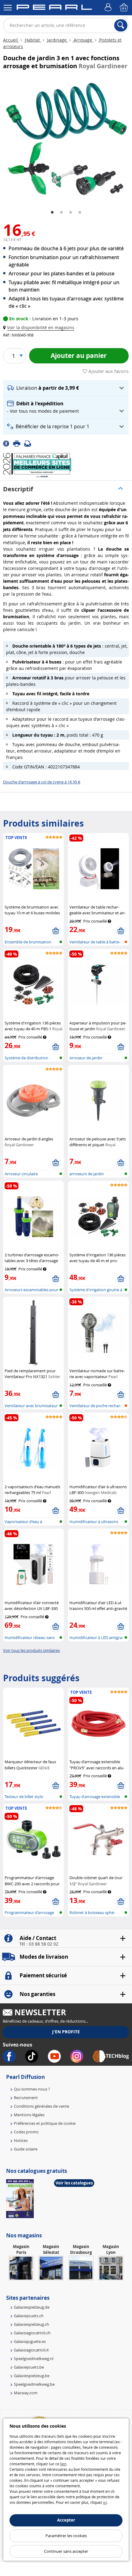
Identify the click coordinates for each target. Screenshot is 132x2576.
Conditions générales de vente (41, 2106)
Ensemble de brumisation (28, 942)
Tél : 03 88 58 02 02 (39, 1944)
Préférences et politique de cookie (45, 2123)
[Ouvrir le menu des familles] (8, 8)
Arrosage (83, 40)
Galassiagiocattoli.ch (32, 2333)
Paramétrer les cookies (66, 2536)
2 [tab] (61, 213)
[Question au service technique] (29, 443)
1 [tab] (52, 213)
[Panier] (124, 8)
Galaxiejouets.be (29, 2367)
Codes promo (26, 2132)
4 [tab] (80, 213)
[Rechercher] (121, 25)
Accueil (11, 40)
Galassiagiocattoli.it (31, 2350)
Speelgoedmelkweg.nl (34, 2359)
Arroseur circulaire (21, 1174)
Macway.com (26, 2393)
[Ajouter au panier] (56, 931)
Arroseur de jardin (86, 1058)
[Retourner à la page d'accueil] (54, 8)
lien (63, 2464)
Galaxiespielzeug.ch (31, 2324)
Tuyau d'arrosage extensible (95, 1797)
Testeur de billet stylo (24, 1797)
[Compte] (109, 8)
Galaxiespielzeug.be (32, 2376)
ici (105, 2502)
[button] (40, 327)
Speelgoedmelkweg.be (34, 2384)
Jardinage (57, 40)
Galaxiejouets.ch (29, 2316)
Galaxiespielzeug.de (32, 2307)
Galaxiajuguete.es (30, 2341)
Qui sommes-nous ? (32, 2089)
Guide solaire (26, 2149)
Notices (21, 2140)
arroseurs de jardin (87, 1174)
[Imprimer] (19, 443)
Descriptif (18, 489)
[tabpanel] (66, 139)
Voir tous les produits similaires (31, 1650)
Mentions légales (29, 2115)
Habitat (32, 40)
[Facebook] (8, 443)
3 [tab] (71, 213)
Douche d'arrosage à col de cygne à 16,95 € (42, 782)
